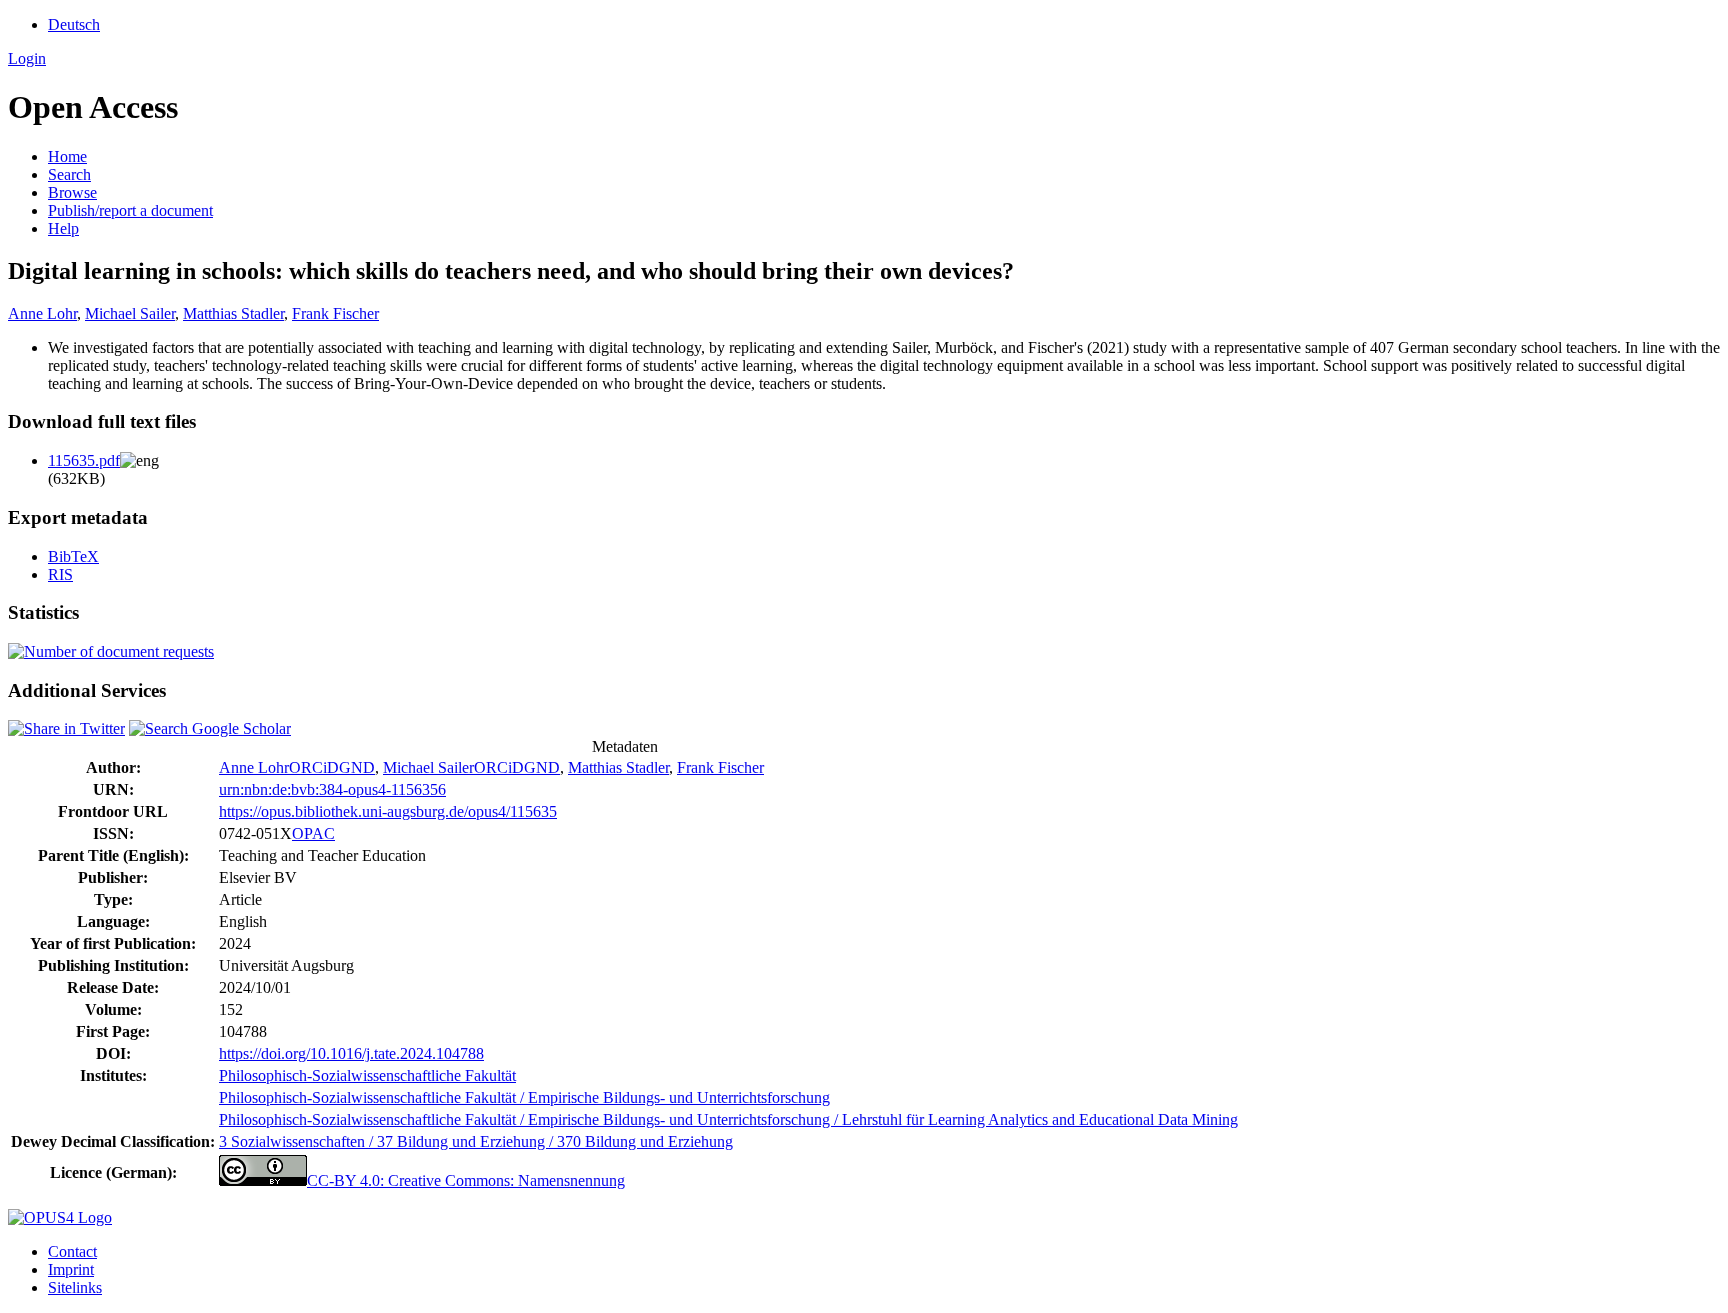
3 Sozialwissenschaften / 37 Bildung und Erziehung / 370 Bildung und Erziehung (476, 1141)
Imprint (71, 1269)
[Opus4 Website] (60, 1217)
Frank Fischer (335, 313)
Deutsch (74, 24)
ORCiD (314, 767)
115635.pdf (84, 460)
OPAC (313, 833)
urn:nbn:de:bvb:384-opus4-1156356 (332, 789)
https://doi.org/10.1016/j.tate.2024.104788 (351, 1053)
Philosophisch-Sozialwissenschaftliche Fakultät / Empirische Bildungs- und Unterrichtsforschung (524, 1097)
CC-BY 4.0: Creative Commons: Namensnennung (466, 1180)
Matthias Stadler (233, 313)
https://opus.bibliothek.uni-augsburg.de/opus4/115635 (388, 811)
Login (27, 58)
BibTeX (73, 556)
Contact (72, 1251)
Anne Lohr (42, 313)
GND (357, 767)
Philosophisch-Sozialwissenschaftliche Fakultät (367, 1075)
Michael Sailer (130, 313)
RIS (60, 574)
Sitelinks (75, 1287)
